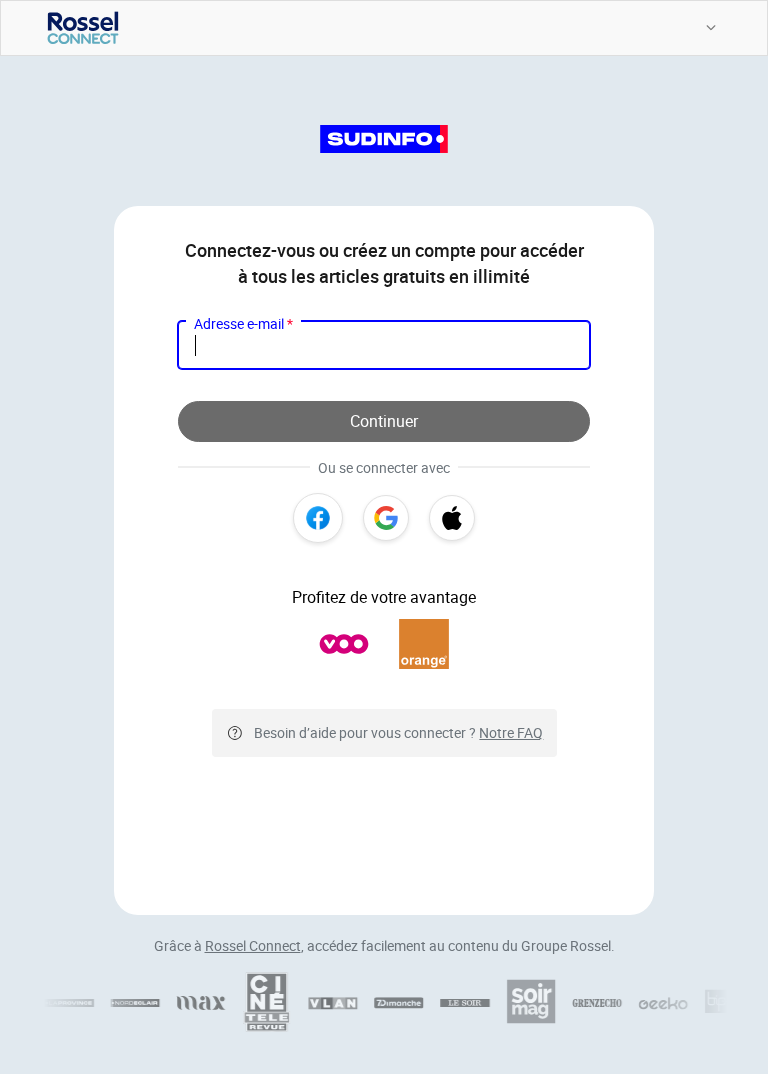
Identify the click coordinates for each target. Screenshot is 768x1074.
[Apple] (452, 518)
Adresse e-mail (243, 323)
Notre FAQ (511, 732)
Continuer (384, 421)
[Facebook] (318, 518)
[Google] (386, 518)
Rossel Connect (253, 945)
